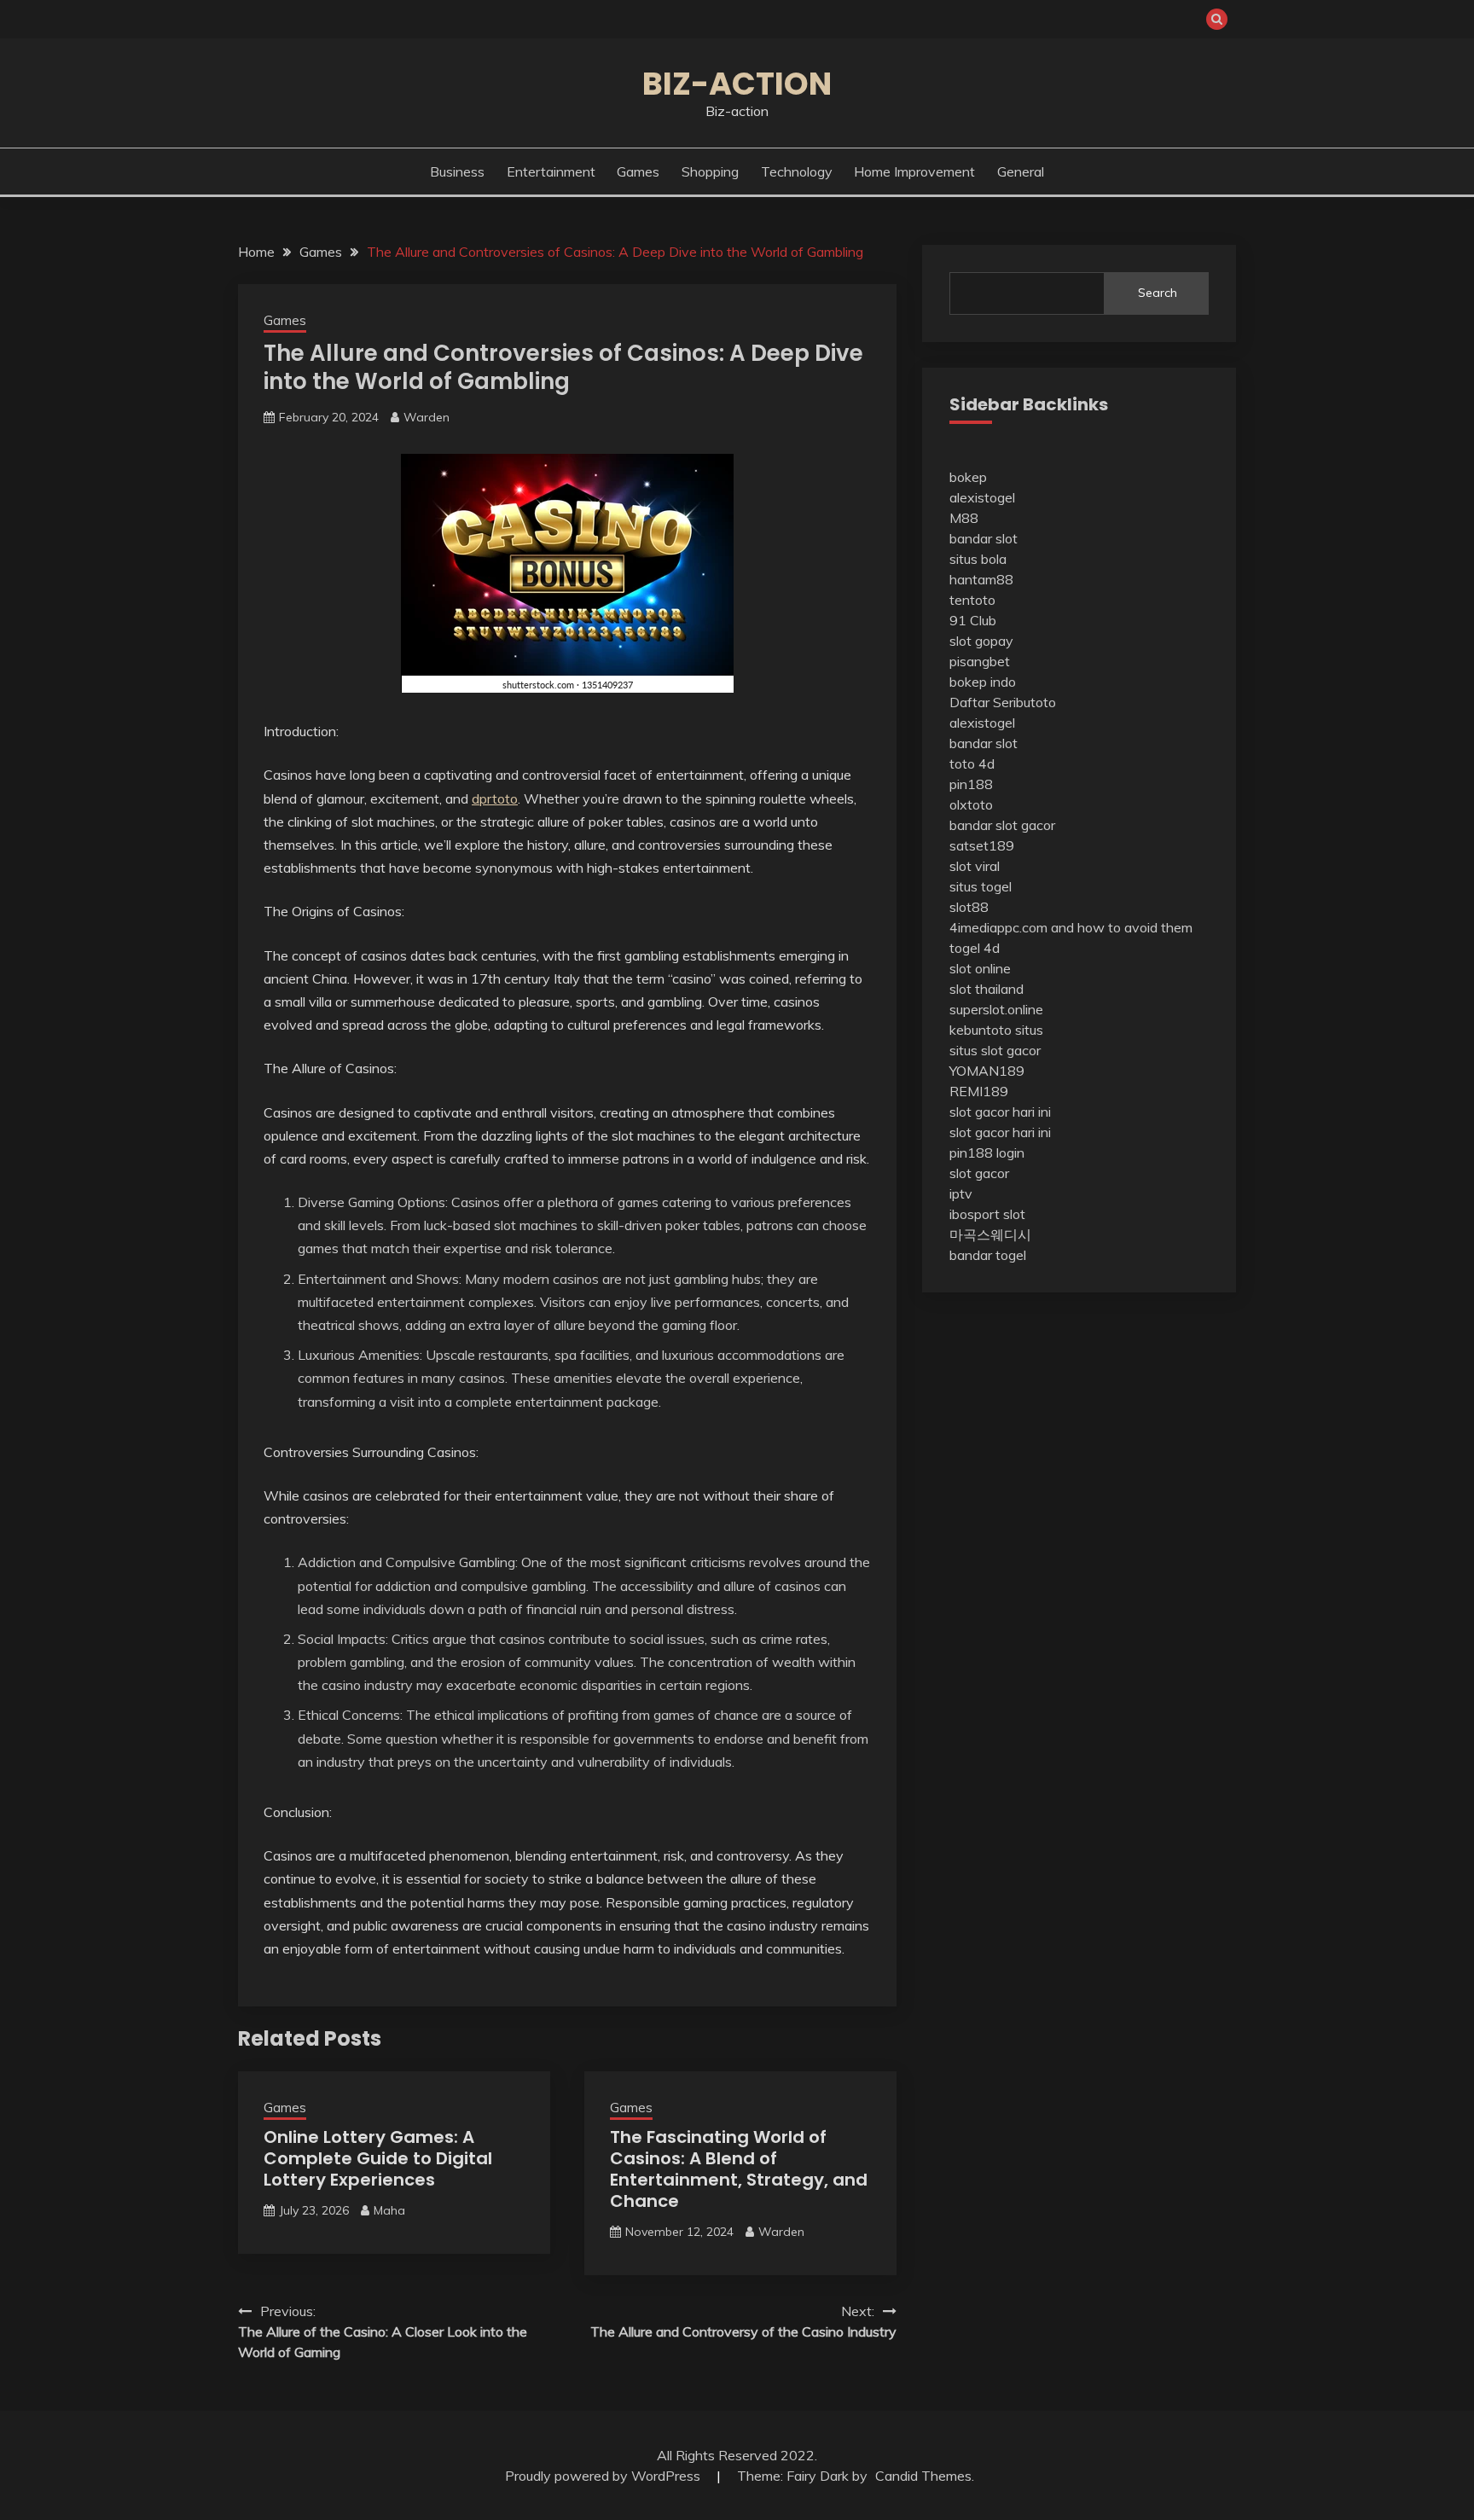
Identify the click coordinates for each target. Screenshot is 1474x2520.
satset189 (982, 845)
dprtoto (495, 798)
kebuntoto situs (996, 1030)
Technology (797, 171)
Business (457, 171)
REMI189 (979, 1091)
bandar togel (988, 1255)
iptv (961, 1193)
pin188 (971, 784)
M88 (964, 518)
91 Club (973, 620)
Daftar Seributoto (1003, 702)
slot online (980, 968)
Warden (427, 417)
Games (638, 171)
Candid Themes (923, 2476)
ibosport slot (987, 1214)
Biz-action (737, 84)
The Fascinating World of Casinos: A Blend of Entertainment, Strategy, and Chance (739, 2169)
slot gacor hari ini (1000, 1112)
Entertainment (551, 171)
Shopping (710, 171)
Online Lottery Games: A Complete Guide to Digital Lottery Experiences (378, 2158)
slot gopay (981, 641)
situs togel (981, 886)
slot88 (969, 907)
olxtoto (971, 804)
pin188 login (987, 1153)
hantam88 (981, 579)
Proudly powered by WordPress (604, 2476)
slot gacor (979, 1173)
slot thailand (987, 989)
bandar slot (984, 538)
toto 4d (972, 764)
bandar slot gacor (1002, 825)
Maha (389, 2210)
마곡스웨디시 (990, 1234)
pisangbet (980, 661)
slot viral (975, 866)
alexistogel (982, 497)
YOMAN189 (987, 1071)
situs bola (978, 559)
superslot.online (996, 1009)
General (1021, 171)
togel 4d (975, 948)
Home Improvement (914, 171)
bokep (968, 477)
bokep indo (983, 682)
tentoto (972, 600)
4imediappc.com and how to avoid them (1071, 927)
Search (1158, 293)
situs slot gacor (995, 1050)
